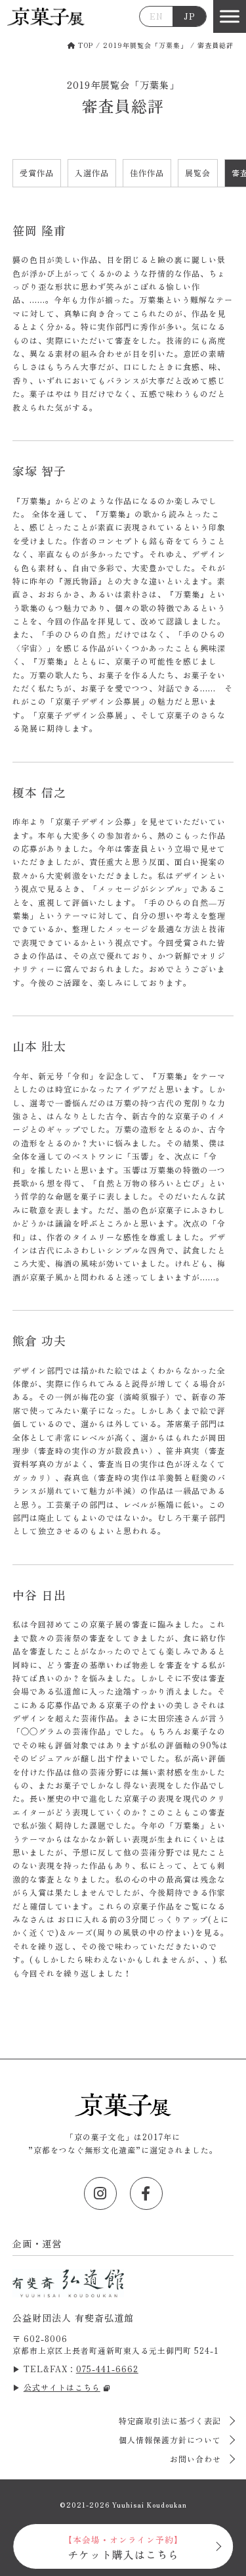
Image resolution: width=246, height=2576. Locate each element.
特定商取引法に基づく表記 (171, 2421)
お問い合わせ (197, 2459)
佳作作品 (147, 173)
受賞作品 (37, 173)
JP (190, 16)
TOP (84, 45)
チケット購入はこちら (123, 2548)
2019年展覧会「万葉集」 (145, 45)
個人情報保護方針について (171, 2440)
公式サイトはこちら (62, 2387)
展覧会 (198, 173)
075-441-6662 (107, 2369)
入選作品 (92, 173)
